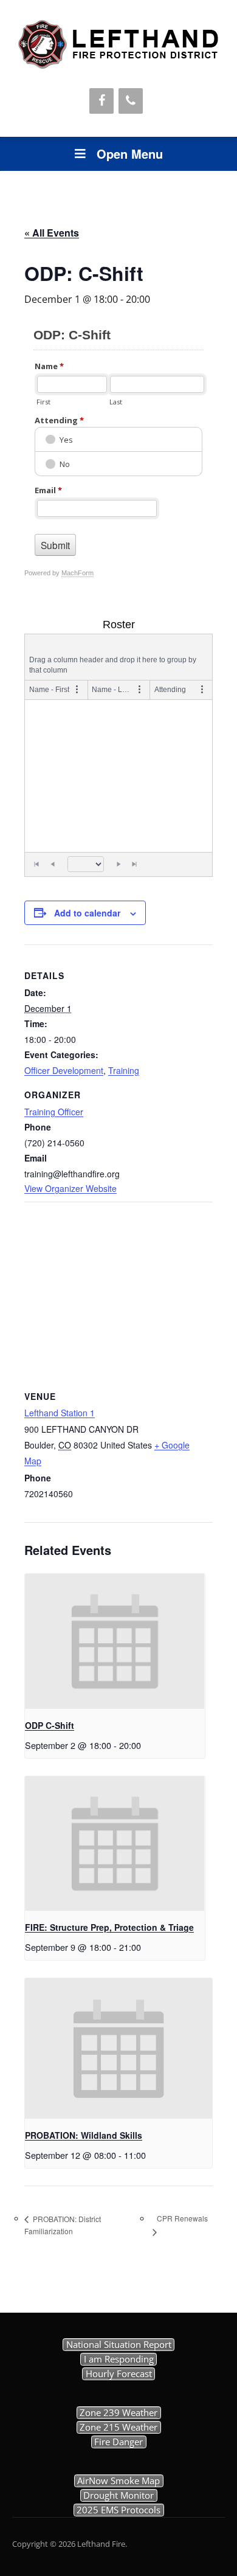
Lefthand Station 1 (60, 1413)
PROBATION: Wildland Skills (84, 2135)
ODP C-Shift (50, 1725)
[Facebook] (101, 101)
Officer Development (64, 1070)
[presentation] (115, 1641)
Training (124, 1070)
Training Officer (54, 1112)
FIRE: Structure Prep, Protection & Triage (109, 1927)
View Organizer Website (70, 1188)
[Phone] (131, 101)
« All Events (52, 233)
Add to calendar (87, 913)
